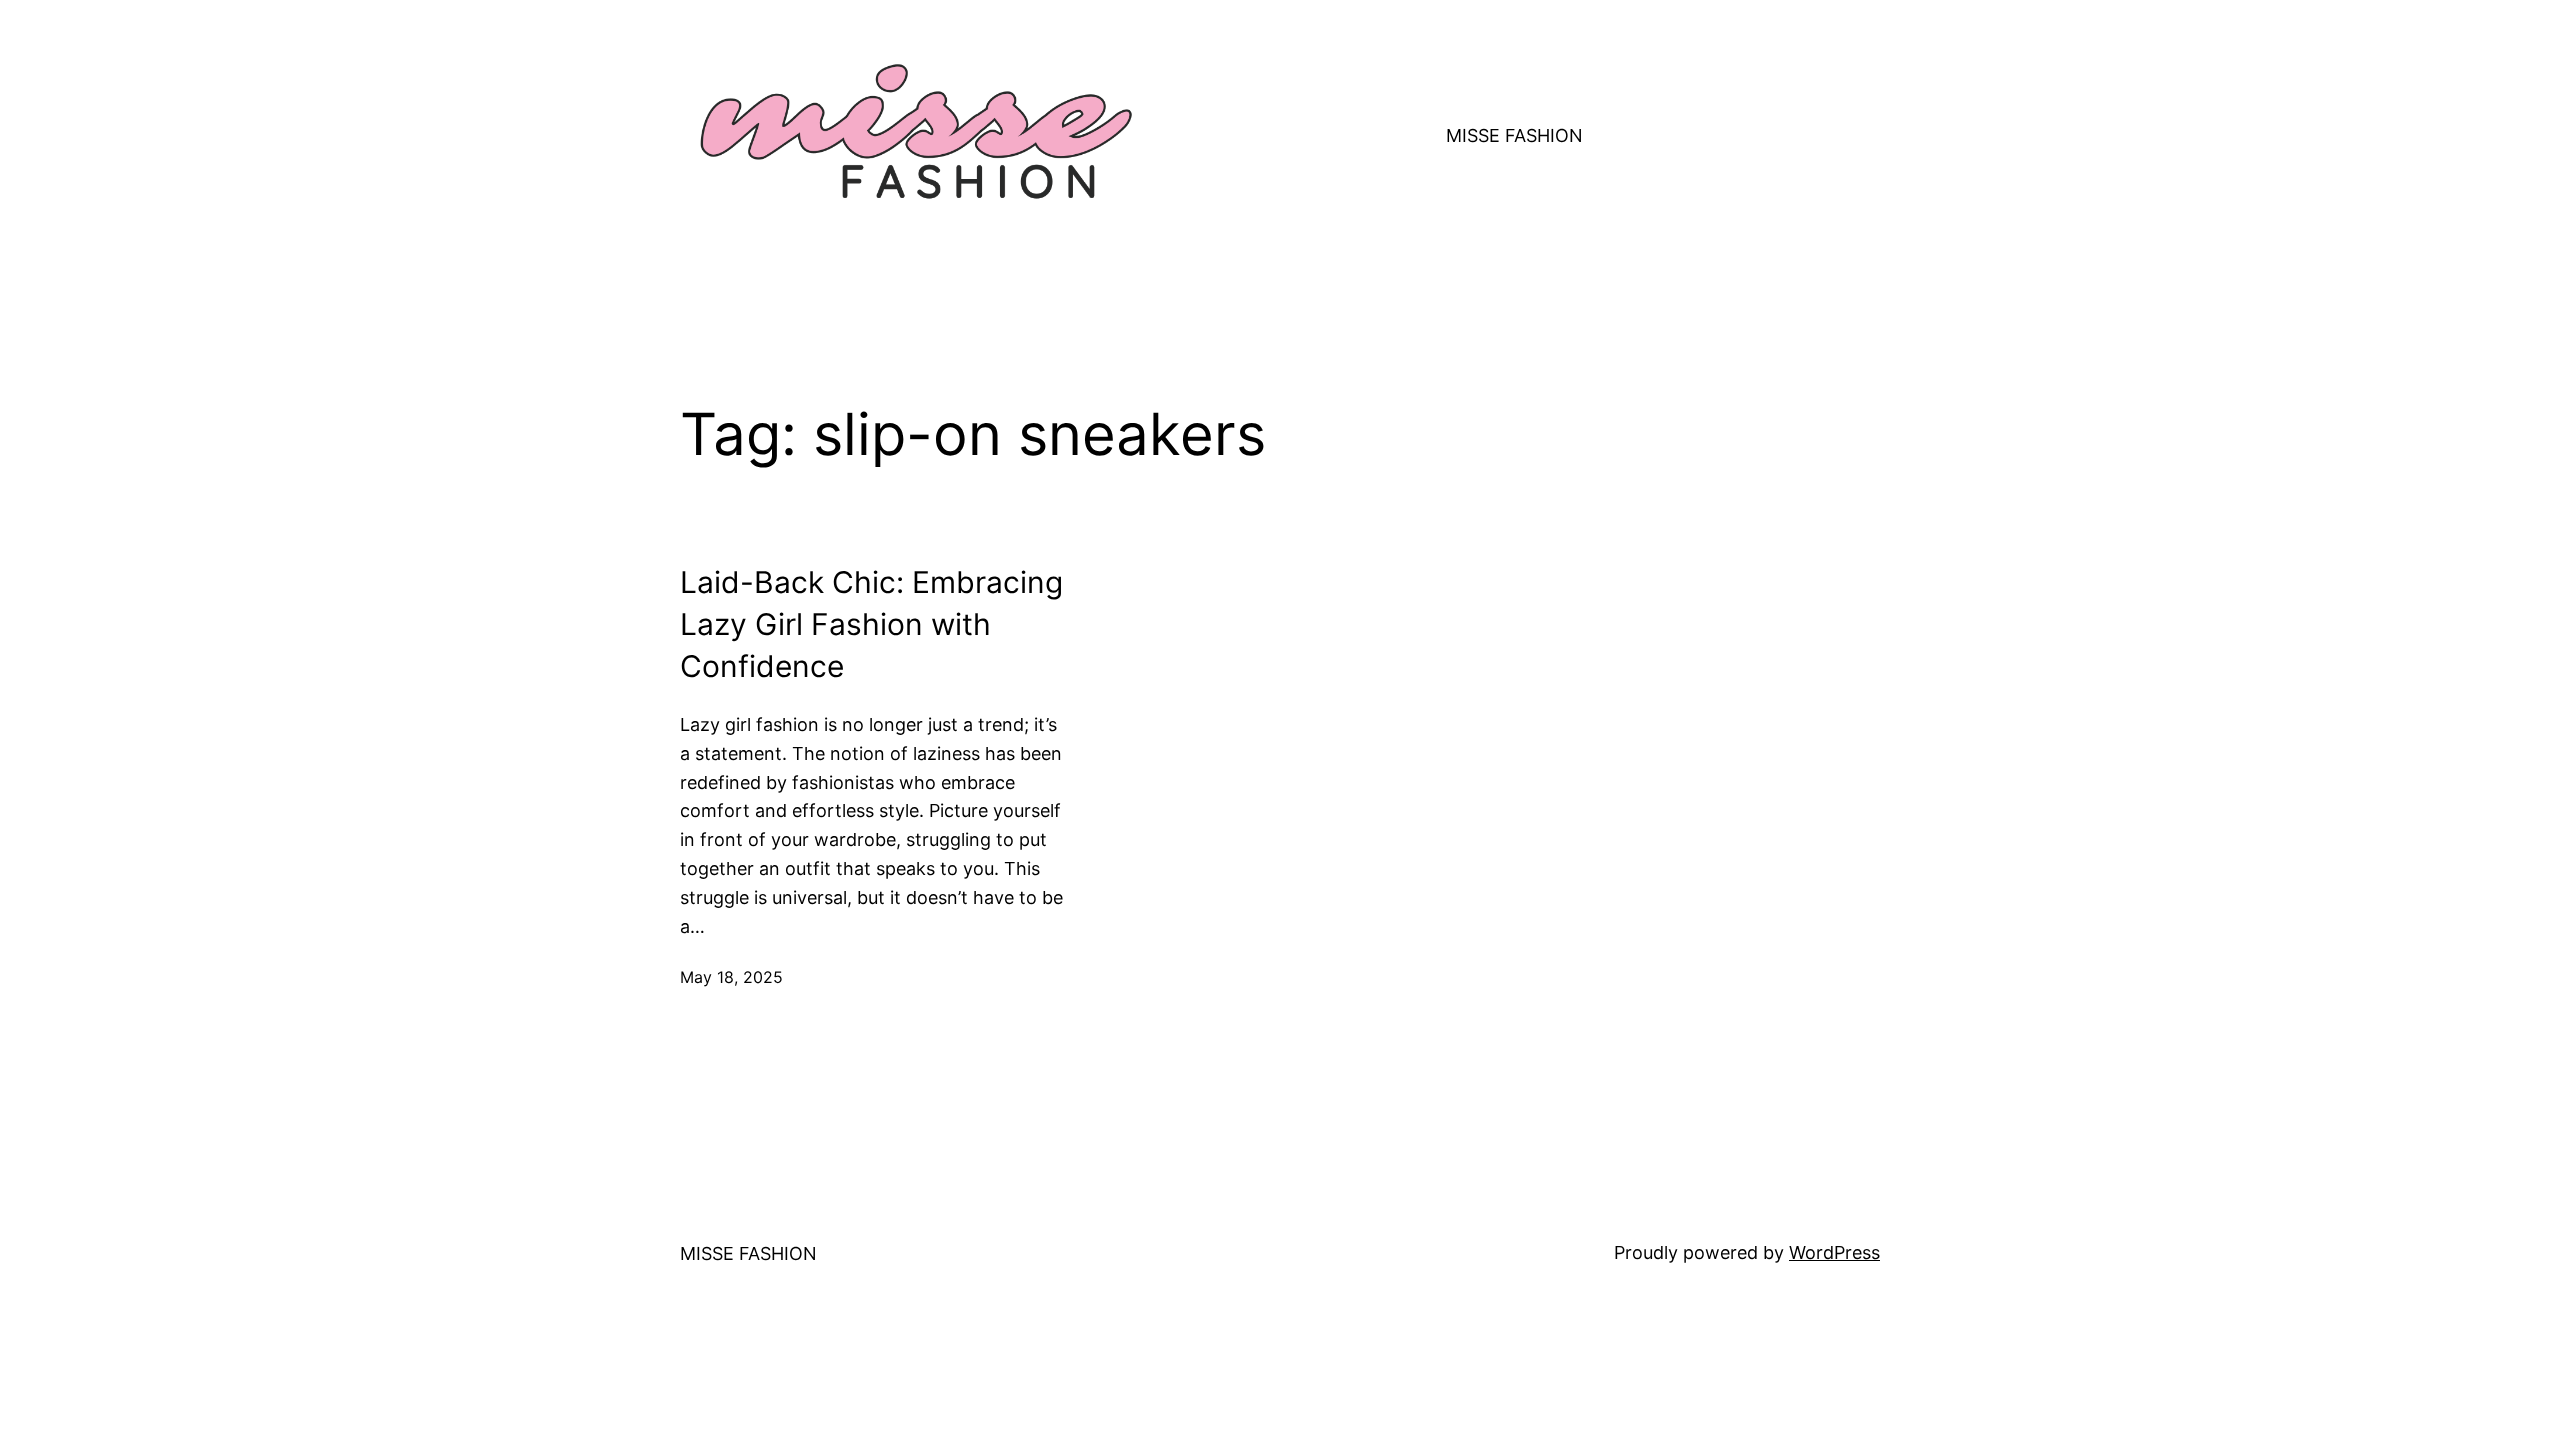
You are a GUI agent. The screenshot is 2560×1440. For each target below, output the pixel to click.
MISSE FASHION (1514, 135)
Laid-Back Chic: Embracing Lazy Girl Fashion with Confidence (871, 624)
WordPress (1834, 1252)
